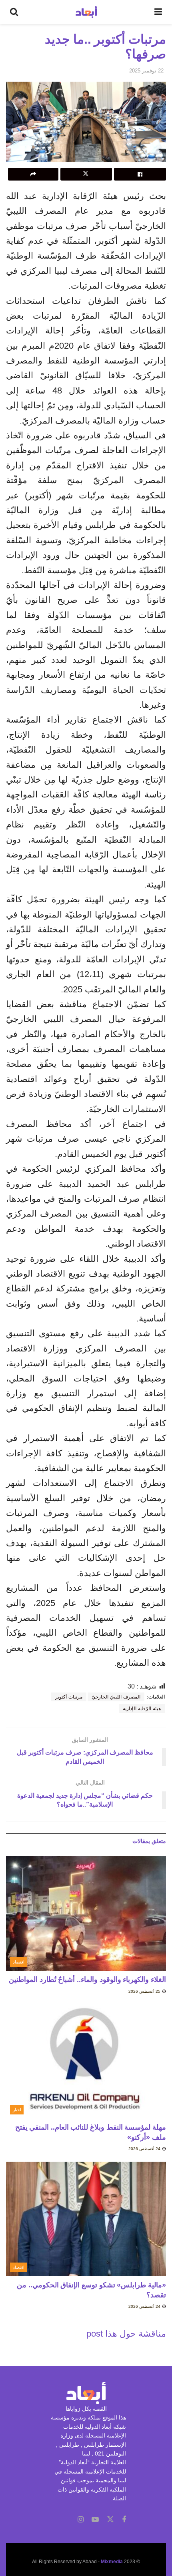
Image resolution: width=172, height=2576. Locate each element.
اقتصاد (19, 1962)
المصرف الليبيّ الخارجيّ (116, 1697)
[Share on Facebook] (140, 174)
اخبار (17, 2110)
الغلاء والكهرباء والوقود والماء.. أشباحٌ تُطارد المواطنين (87, 1980)
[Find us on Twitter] (110, 2520)
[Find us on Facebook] (124, 2520)
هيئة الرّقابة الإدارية (142, 1709)
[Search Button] (14, 12)
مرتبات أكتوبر (69, 1697)
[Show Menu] (158, 12)
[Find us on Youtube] (95, 2520)
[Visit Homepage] (86, 12)
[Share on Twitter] (86, 174)
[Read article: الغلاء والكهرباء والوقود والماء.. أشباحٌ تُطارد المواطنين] (86, 1913)
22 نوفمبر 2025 (146, 71)
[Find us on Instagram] (81, 2520)
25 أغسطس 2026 (145, 1991)
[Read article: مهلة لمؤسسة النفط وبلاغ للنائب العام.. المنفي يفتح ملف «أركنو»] (86, 2061)
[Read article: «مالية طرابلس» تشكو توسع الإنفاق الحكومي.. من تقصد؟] (86, 2219)
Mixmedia (112, 2562)
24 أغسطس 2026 (145, 2149)
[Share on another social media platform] (33, 174)
